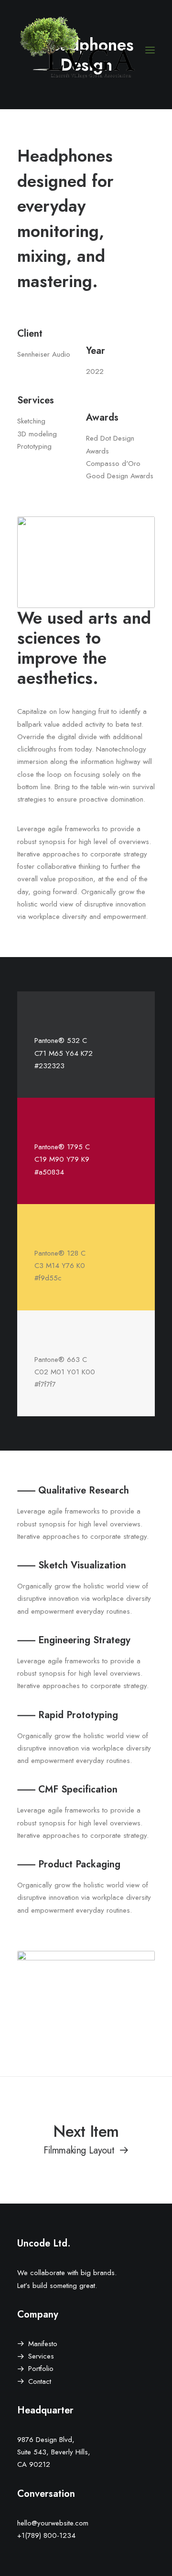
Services (41, 2356)
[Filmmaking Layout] (86, 2139)
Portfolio (41, 2369)
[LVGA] (79, 50)
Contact (40, 2381)
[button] (150, 50)
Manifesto (43, 2344)
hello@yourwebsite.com (53, 2523)
